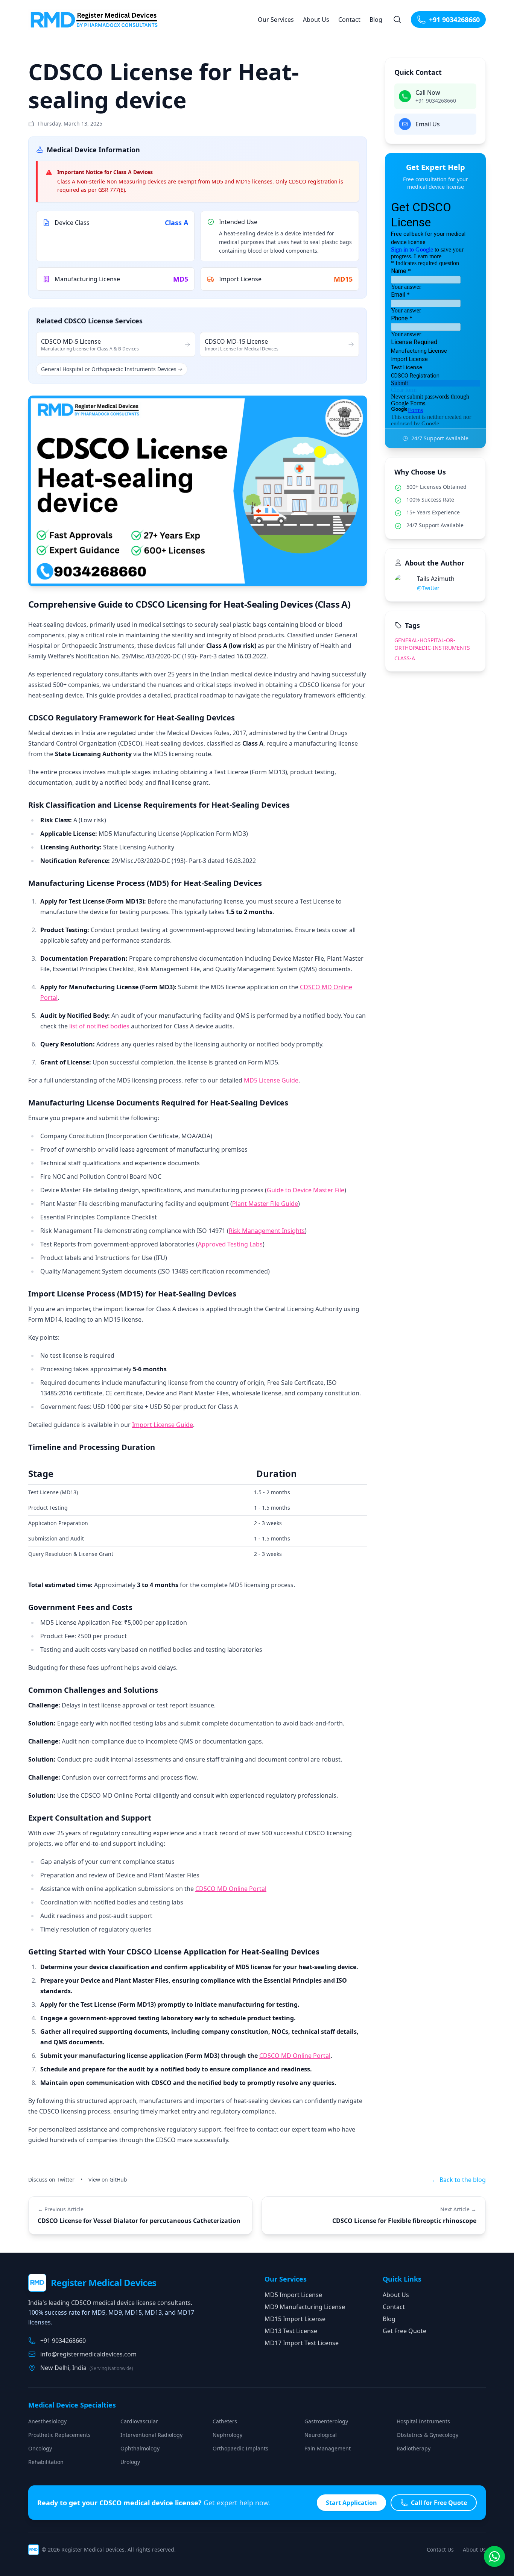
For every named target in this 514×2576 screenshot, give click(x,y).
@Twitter (428, 588)
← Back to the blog (459, 2180)
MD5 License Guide (271, 1080)
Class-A (405, 658)
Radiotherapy (414, 2448)
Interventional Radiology (151, 2435)
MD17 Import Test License (302, 2343)
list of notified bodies (99, 1026)
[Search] (397, 20)
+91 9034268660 (454, 20)
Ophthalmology (140, 2448)
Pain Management (328, 2448)
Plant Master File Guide (265, 1204)
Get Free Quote (405, 2331)
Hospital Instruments (423, 2421)
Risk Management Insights (267, 1231)
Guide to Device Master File (306, 1190)
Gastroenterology (326, 2421)
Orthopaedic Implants (240, 2448)
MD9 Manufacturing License (305, 2307)
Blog (376, 20)
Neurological (321, 2435)
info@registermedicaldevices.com (88, 2354)
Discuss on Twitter (51, 2180)
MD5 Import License (293, 2295)
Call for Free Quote (439, 2503)
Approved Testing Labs (230, 1244)
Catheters (225, 2421)
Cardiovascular (139, 2421)
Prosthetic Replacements (59, 2435)
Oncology (40, 2448)
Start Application (351, 2503)
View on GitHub (108, 2180)
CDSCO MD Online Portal (231, 1889)
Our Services (276, 20)
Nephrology (227, 2435)
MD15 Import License (295, 2319)
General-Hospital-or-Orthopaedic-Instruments (432, 644)
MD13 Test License (291, 2331)
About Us (316, 20)
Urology (130, 2462)
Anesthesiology (47, 2421)
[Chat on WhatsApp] (494, 2556)
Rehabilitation (46, 2462)
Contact (349, 20)
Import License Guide (163, 1425)
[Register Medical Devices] (96, 20)
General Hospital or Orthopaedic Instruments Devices (109, 369)
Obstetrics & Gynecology (427, 2435)
